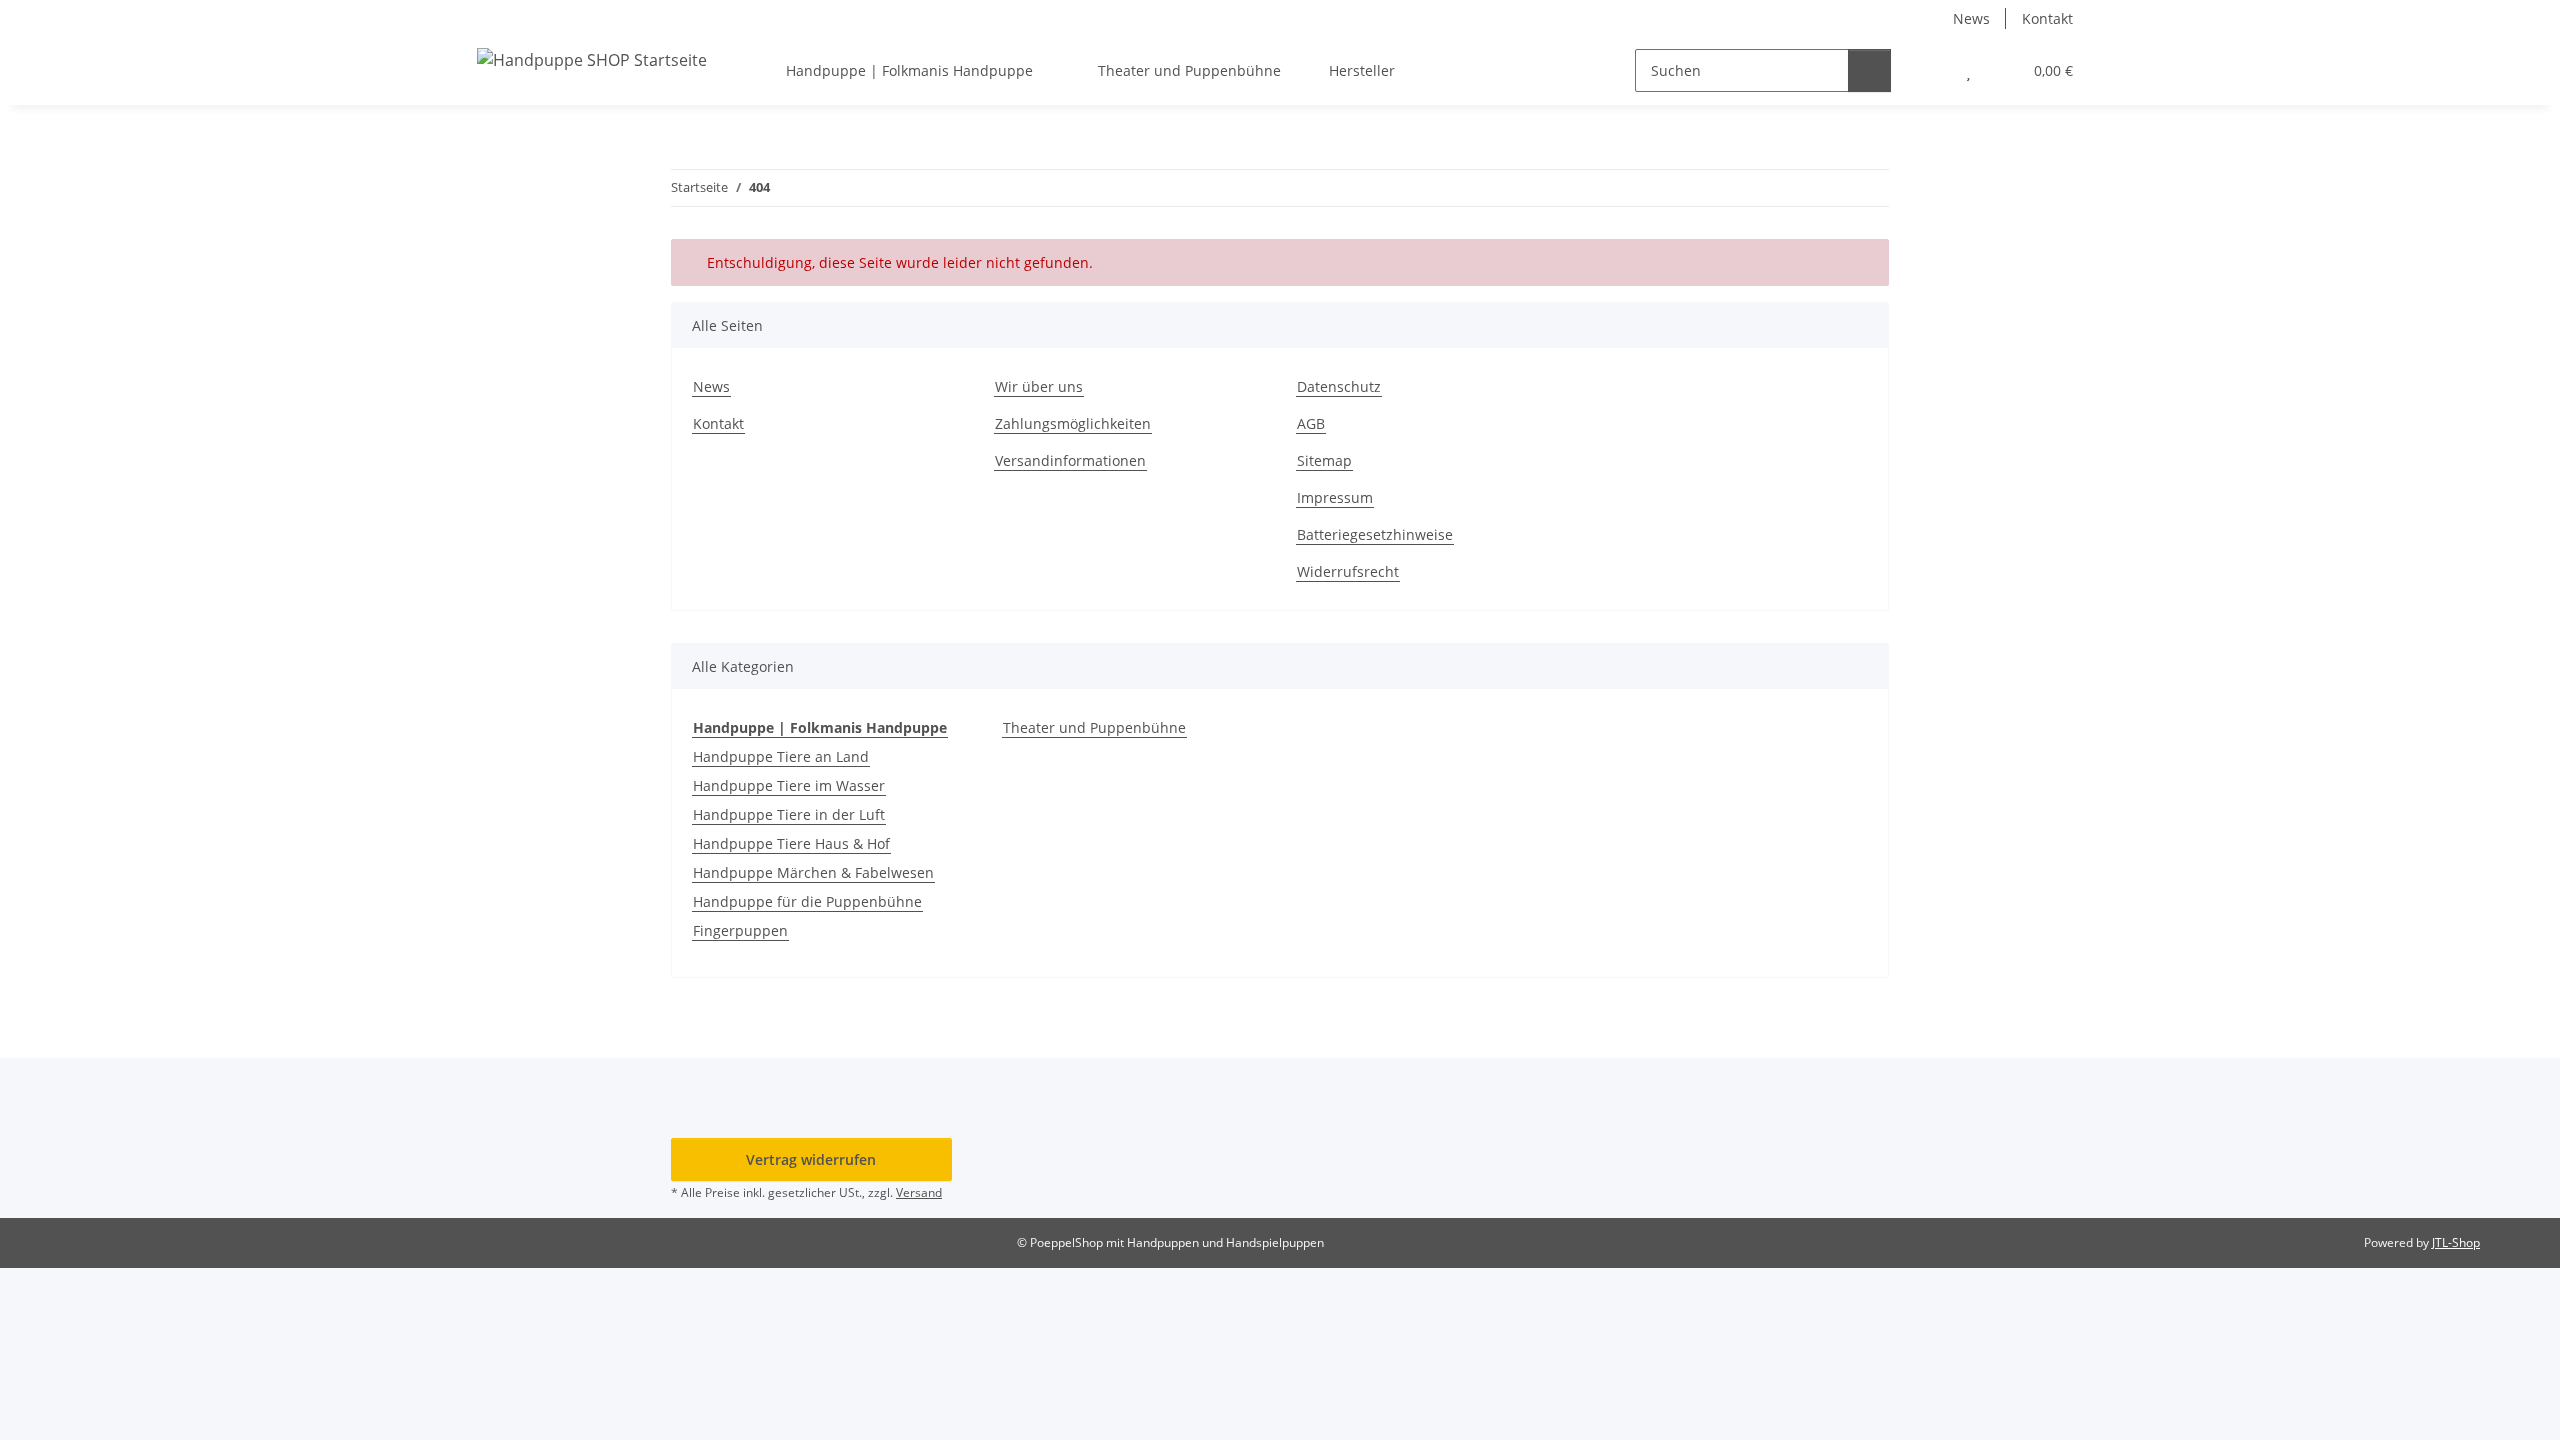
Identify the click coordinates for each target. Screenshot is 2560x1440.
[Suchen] (1869, 70)
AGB (1311, 423)
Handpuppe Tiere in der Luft (789, 814)
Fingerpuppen (740, 930)
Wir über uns (1039, 386)
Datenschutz (1339, 386)
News (1971, 18)
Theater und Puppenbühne (1094, 727)
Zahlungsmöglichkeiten (1073, 423)
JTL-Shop (2456, 1242)
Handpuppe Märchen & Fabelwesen (813, 872)
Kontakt (2047, 18)
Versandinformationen (1070, 460)
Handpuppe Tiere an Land (781, 756)
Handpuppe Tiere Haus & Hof (791, 843)
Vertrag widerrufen (811, 1159)
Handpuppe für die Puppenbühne (807, 901)
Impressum (1335, 497)
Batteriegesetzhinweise (1375, 534)
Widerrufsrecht (1348, 571)
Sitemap (1324, 460)
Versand (919, 1192)
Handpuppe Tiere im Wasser (789, 785)
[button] (1928, 70)
